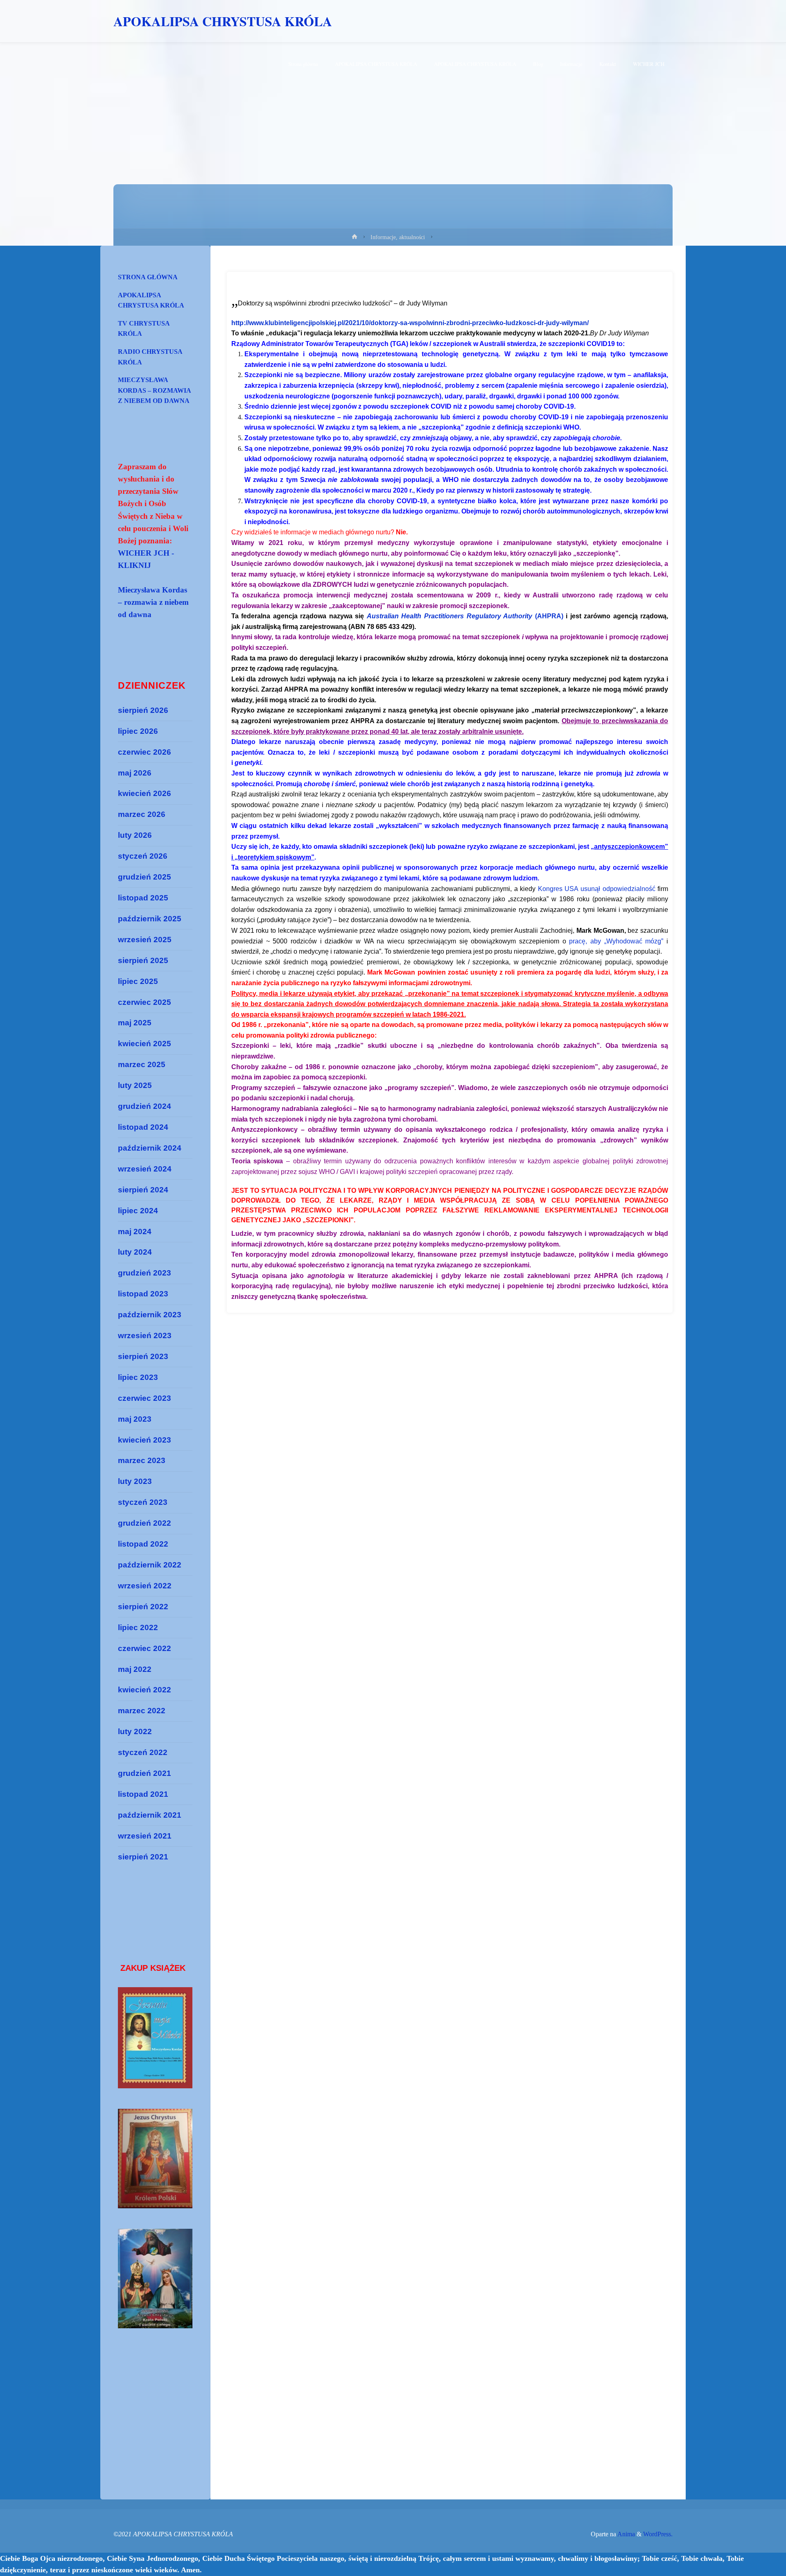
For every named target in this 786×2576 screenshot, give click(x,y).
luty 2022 (135, 1731)
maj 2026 (135, 773)
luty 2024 (135, 1252)
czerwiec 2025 (145, 1002)
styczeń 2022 (143, 1752)
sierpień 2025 (143, 960)
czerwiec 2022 (145, 1648)
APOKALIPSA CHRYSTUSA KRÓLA (223, 21)
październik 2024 (150, 1148)
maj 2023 (135, 1419)
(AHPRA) (465, 616)
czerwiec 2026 (145, 752)
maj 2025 (135, 1023)
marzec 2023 (142, 1460)
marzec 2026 (142, 814)
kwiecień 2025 (145, 1044)
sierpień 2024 (143, 1190)
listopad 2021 (143, 1794)
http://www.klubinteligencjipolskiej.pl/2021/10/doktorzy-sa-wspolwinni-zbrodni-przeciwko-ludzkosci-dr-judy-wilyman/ (410, 323)
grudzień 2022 (145, 1523)
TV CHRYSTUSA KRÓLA (144, 329)
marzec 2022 (142, 1711)
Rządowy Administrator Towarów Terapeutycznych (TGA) (320, 344)
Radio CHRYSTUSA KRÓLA (150, 357)
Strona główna (148, 277)
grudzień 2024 (145, 1106)
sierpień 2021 (143, 1857)
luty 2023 (135, 1481)
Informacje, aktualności (398, 237)
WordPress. (658, 2534)
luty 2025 (135, 1085)
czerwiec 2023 (145, 1398)
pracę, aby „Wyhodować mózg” (616, 941)
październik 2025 (150, 919)
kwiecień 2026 (145, 793)
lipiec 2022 (138, 1627)
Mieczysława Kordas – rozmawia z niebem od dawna (155, 390)
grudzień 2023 (145, 1273)
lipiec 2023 (138, 1377)
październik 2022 (150, 1565)
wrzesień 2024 (145, 1169)
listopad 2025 (143, 898)
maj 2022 (135, 1669)
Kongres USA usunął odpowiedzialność (597, 889)
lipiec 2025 (138, 981)
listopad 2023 (143, 1294)
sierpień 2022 (143, 1607)
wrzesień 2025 (145, 940)
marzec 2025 (142, 1064)
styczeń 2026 (143, 856)
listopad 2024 (143, 1127)
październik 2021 (150, 1815)
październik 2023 (150, 1315)
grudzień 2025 (145, 877)
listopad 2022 (143, 1544)
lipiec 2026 (138, 731)
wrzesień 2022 (145, 1586)
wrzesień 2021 (145, 1836)
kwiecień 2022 (145, 1690)
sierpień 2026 (143, 710)
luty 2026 (135, 835)
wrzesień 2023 (145, 1335)
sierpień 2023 (143, 1356)
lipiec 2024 (138, 1211)
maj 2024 (135, 1231)
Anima (626, 2534)
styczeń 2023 (143, 1502)
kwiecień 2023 (145, 1440)
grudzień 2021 (145, 1773)
